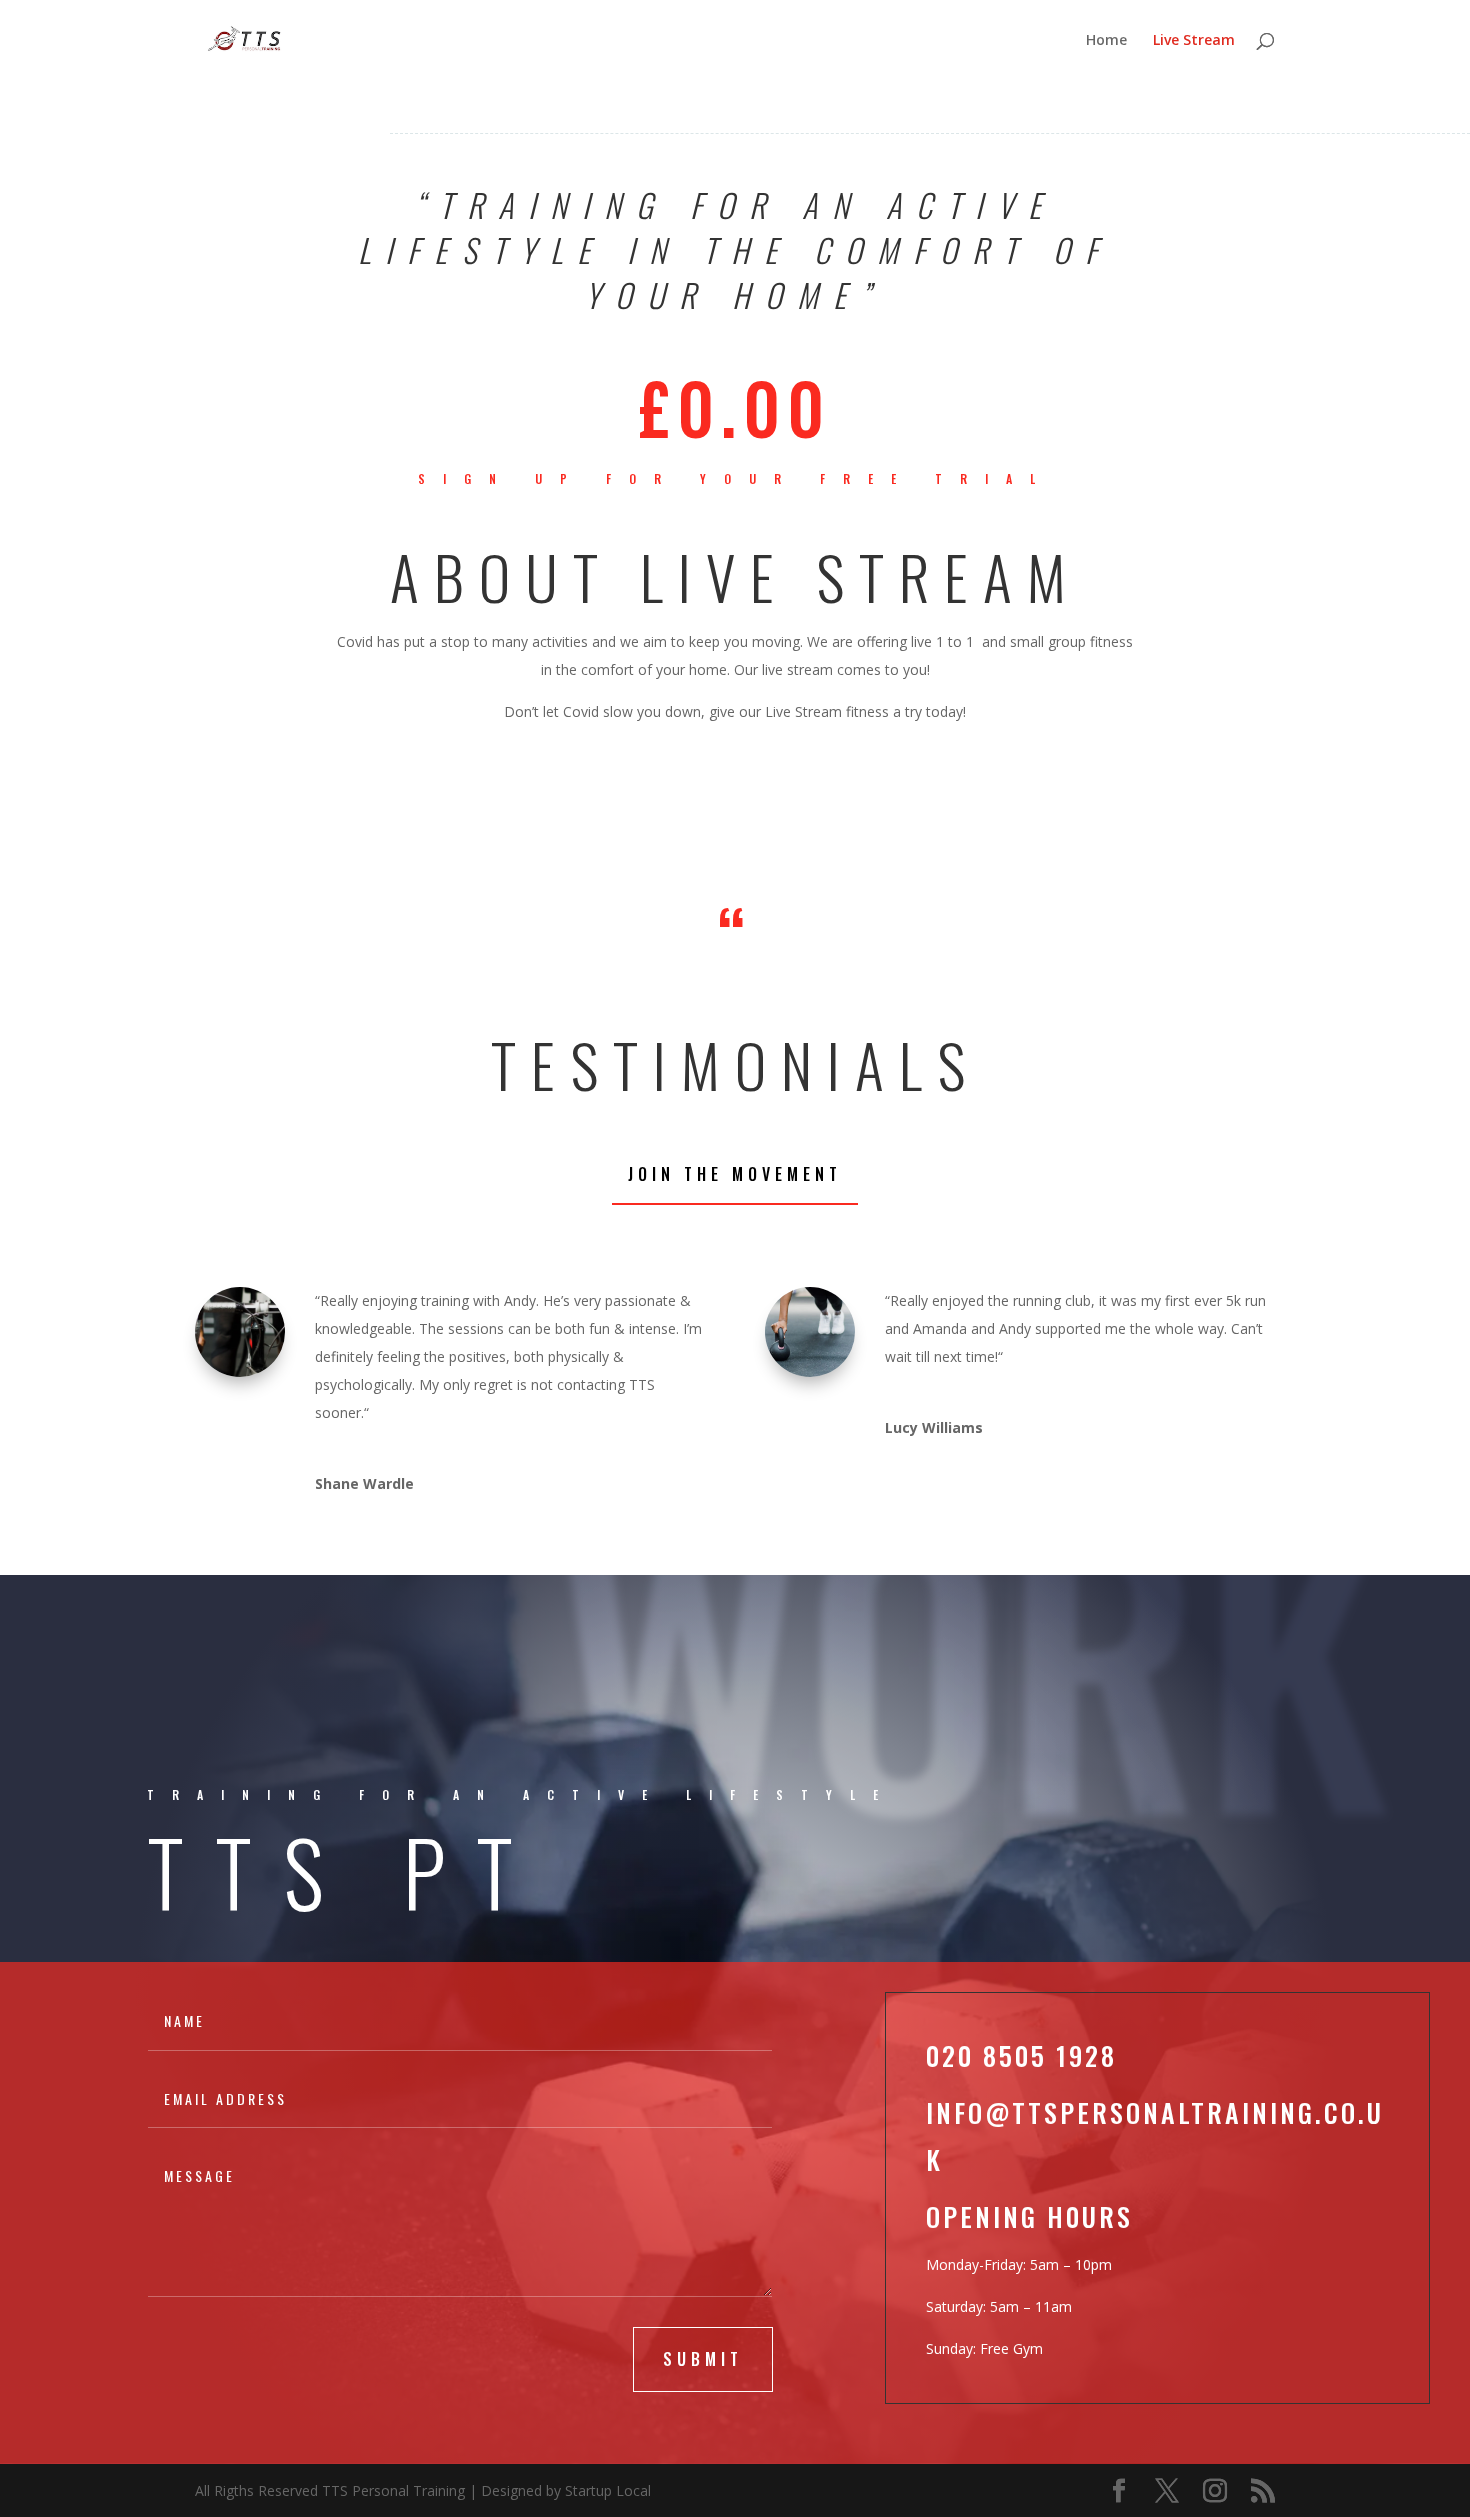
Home (1106, 41)
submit (703, 2359)
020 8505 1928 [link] (1021, 2055)
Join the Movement (735, 1174)
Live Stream (1194, 41)
